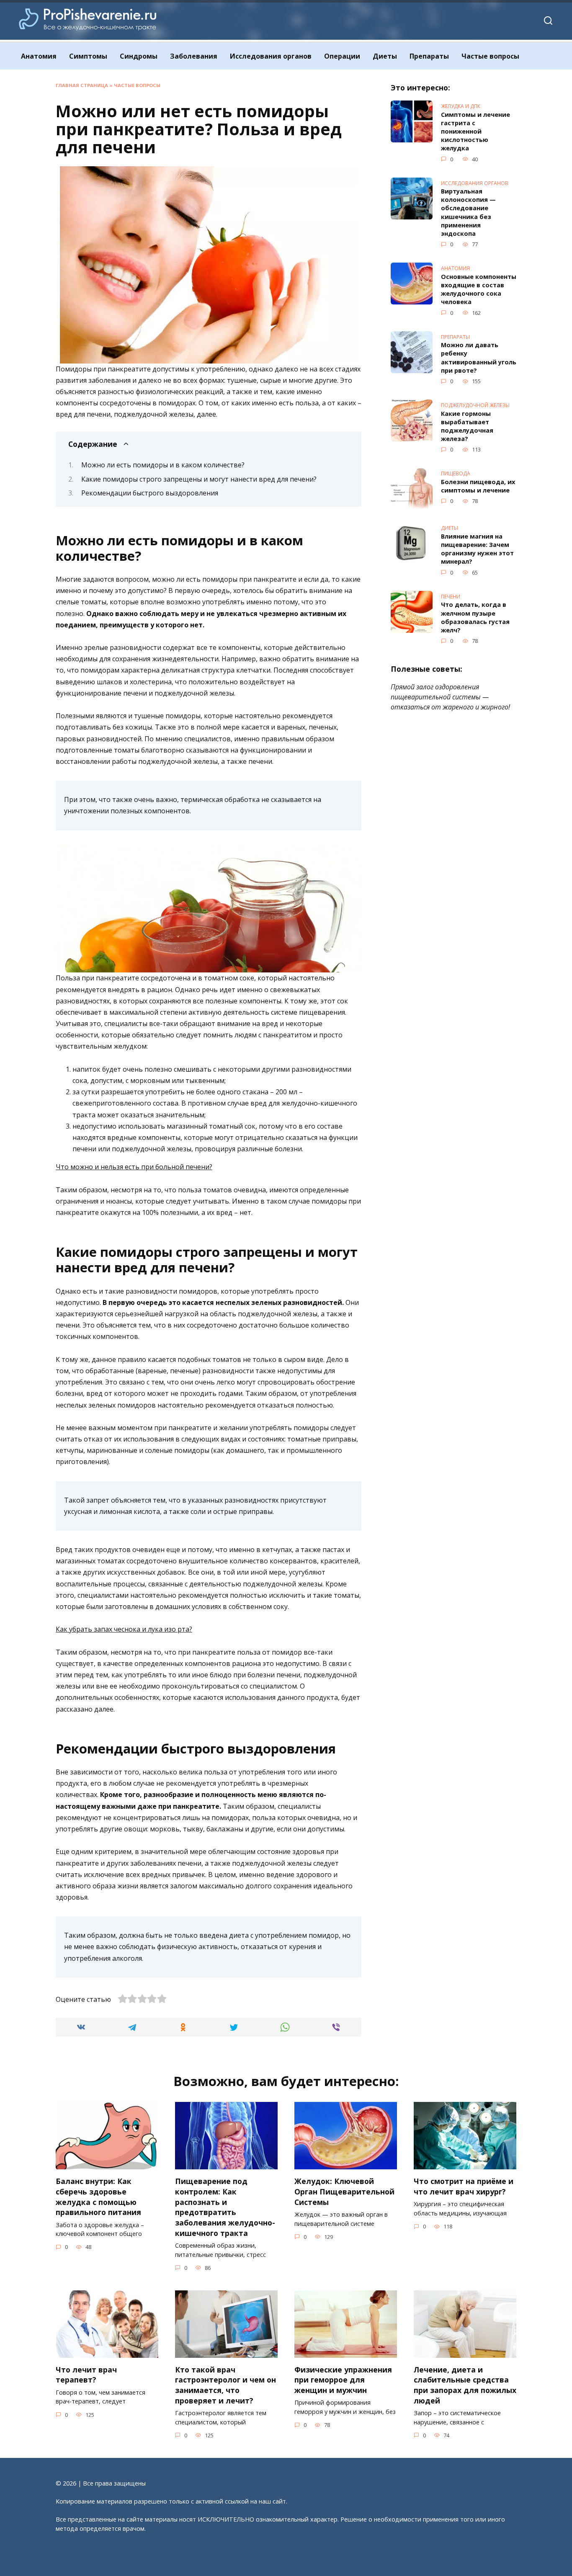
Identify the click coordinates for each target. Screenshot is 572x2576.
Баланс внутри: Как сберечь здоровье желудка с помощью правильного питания (98, 2197)
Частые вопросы (490, 56)
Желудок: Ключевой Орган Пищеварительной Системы (344, 2191)
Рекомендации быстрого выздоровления (150, 493)
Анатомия (39, 56)
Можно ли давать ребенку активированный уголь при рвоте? (479, 358)
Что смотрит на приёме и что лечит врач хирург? (464, 2186)
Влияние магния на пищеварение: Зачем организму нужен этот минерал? (477, 549)
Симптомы (88, 56)
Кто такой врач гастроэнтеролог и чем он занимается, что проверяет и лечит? (225, 2385)
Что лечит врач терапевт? (86, 2375)
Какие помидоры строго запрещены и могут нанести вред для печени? (199, 479)
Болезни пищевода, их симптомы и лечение (478, 486)
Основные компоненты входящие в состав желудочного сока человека (479, 289)
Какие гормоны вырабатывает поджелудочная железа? (467, 426)
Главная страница (82, 85)
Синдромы (139, 56)
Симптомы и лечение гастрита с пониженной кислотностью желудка (475, 132)
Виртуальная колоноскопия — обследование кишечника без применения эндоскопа (468, 213)
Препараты (429, 56)
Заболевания (194, 56)
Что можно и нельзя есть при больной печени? (134, 1167)
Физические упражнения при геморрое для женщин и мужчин (343, 2380)
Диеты (385, 56)
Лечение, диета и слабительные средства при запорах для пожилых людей (465, 2385)
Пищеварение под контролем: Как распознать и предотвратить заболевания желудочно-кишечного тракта (225, 2207)
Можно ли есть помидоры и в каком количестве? (163, 465)
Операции (342, 56)
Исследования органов (271, 56)
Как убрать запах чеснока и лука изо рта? (124, 1629)
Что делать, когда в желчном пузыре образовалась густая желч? (475, 618)
